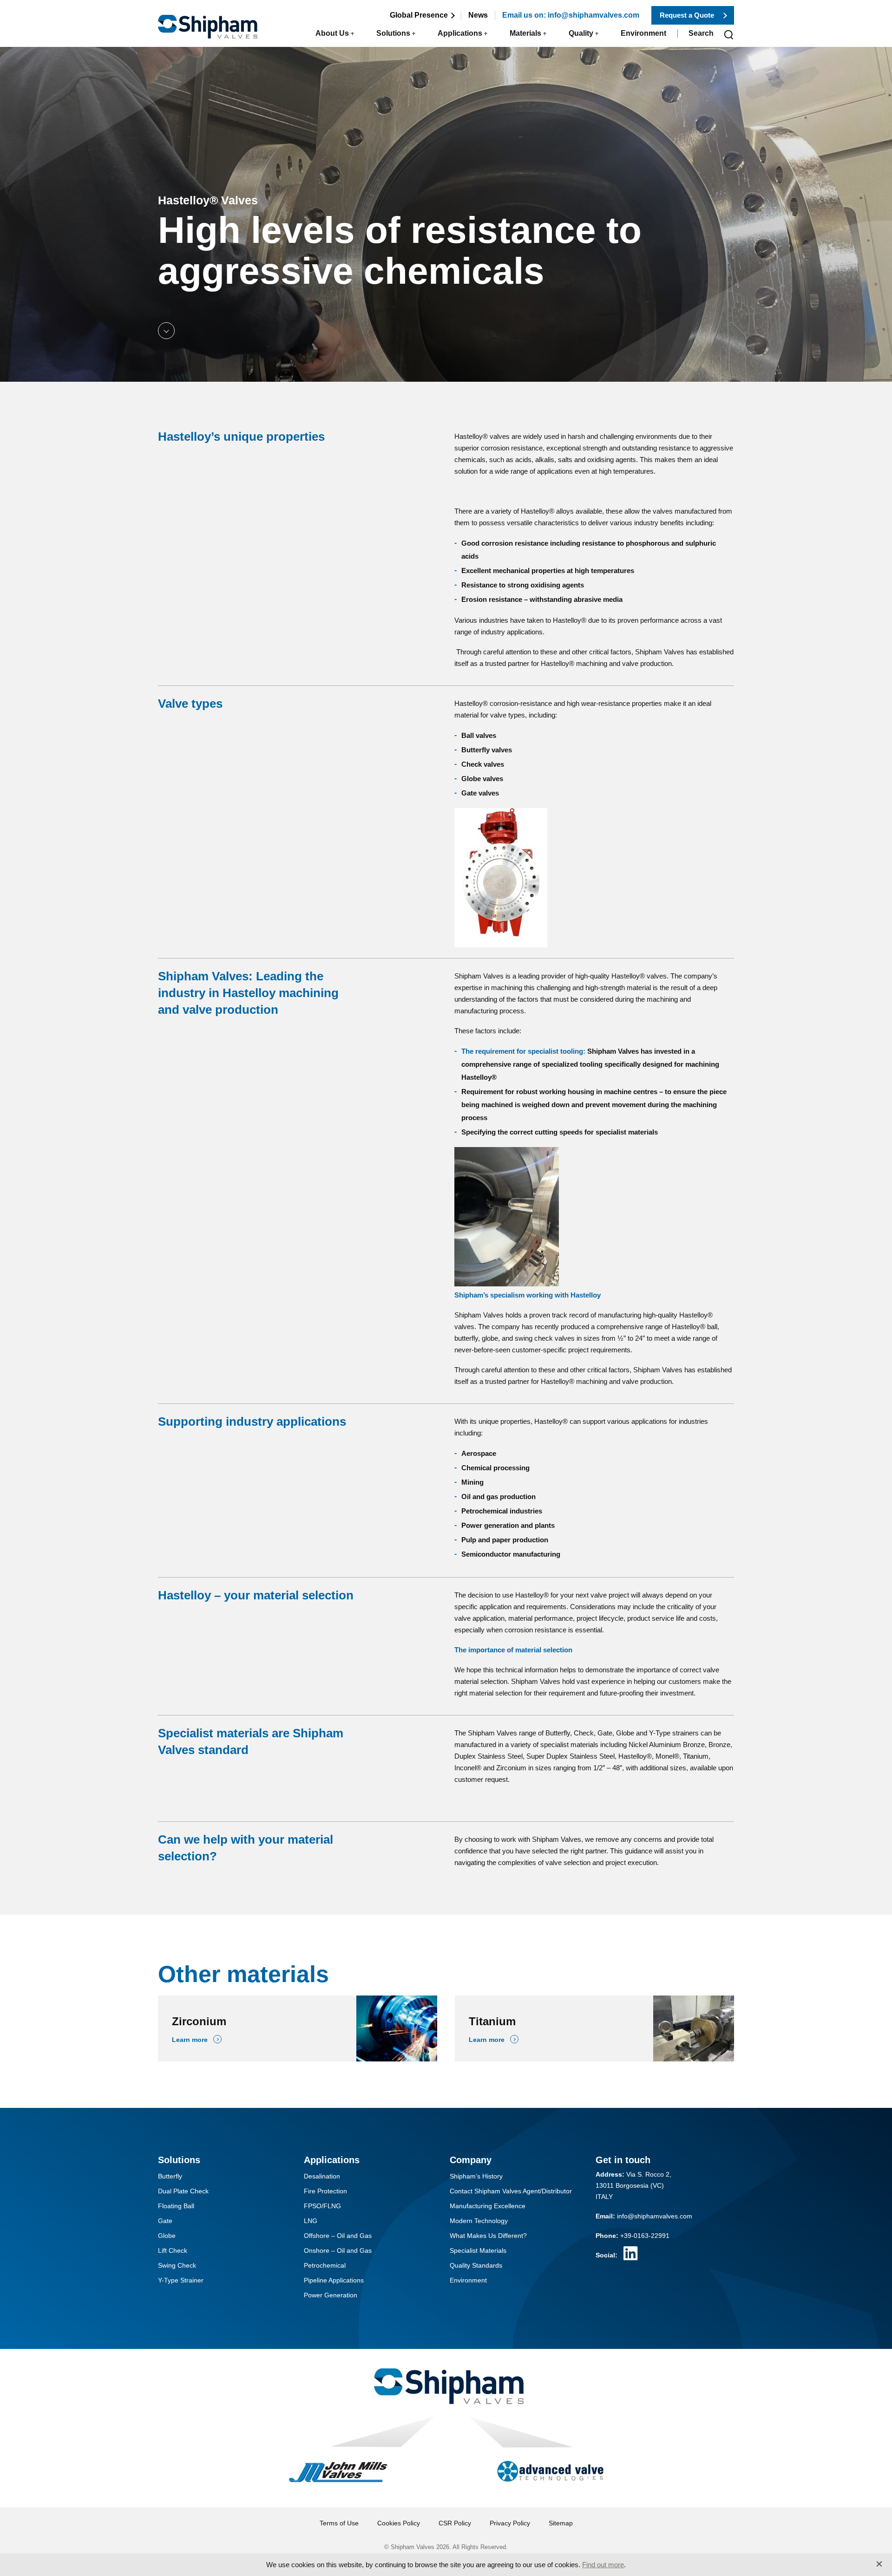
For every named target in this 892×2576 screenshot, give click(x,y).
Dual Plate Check (183, 2191)
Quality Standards (476, 2265)
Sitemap (561, 2523)
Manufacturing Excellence (488, 2206)
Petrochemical (325, 2265)
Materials (525, 33)
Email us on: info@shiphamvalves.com (571, 15)
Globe (167, 2236)
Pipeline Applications (334, 2280)
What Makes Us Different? (488, 2236)
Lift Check (173, 2250)
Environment (643, 33)
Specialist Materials (478, 2250)
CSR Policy (455, 2523)
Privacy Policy (510, 2523)
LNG (311, 2221)
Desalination (322, 2176)
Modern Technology (479, 2221)
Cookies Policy (399, 2523)
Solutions (393, 33)
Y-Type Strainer (181, 2280)
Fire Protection (325, 2191)
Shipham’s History (476, 2176)
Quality (581, 33)
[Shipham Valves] (208, 21)
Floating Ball (176, 2206)
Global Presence (419, 15)
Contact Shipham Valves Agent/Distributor (511, 2191)
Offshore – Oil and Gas (338, 2236)
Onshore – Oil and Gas (338, 2250)
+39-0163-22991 (645, 2236)
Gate (165, 2221)
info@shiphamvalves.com (655, 2216)
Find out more (603, 2565)
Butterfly (170, 2176)
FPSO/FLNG (322, 2206)
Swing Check (177, 2265)
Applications (460, 33)
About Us (332, 33)
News (478, 15)
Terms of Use (339, 2523)
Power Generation (331, 2295)
